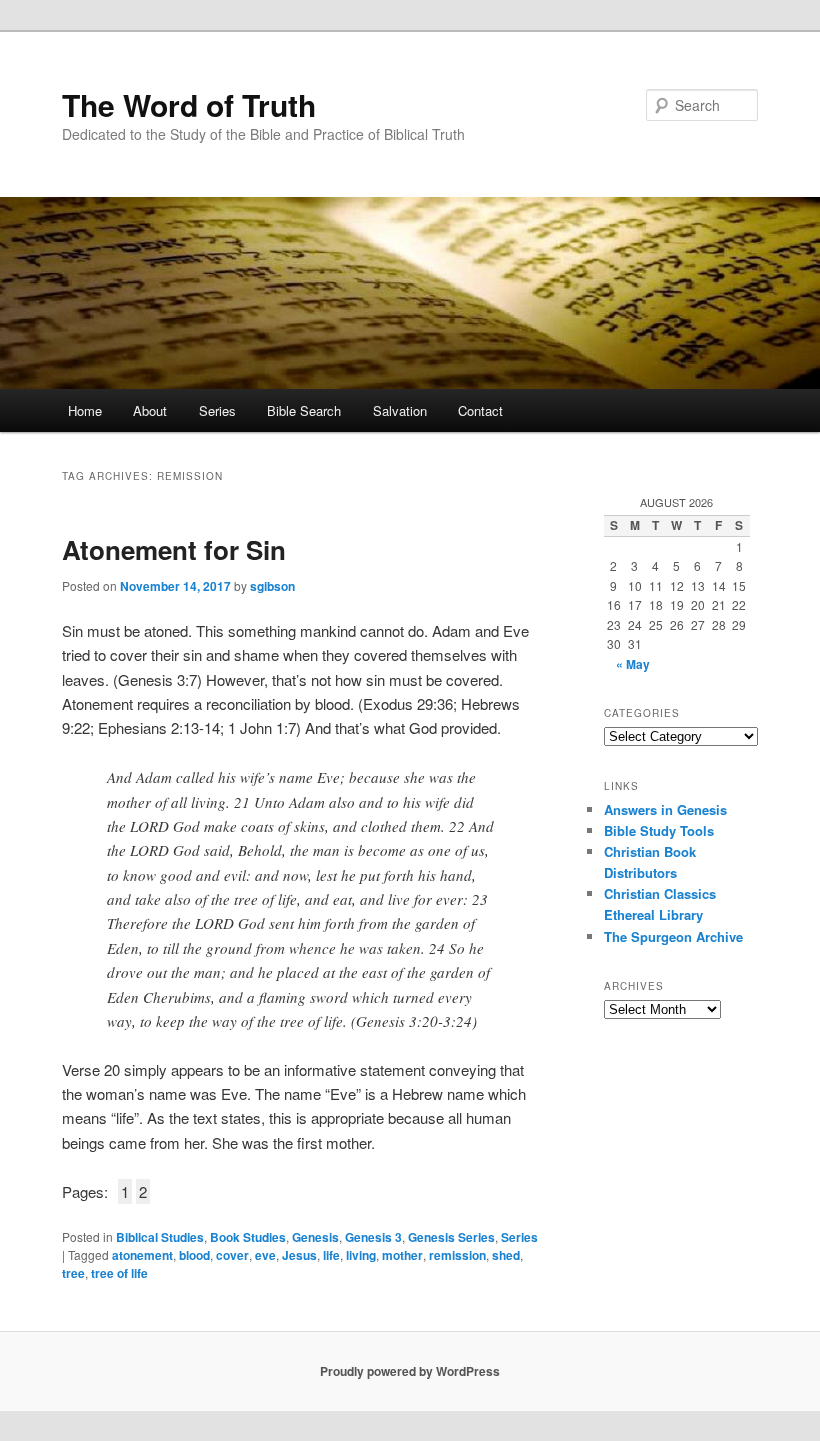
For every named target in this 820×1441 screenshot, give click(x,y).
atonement (142, 1255)
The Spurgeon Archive (673, 936)
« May (633, 664)
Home (85, 410)
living (361, 1255)
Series (217, 410)
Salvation (400, 410)
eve (265, 1255)
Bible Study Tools (659, 830)
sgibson (272, 586)
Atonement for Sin (174, 549)
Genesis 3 (373, 1237)
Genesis (315, 1237)
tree (73, 1273)
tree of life (119, 1273)
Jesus (299, 1255)
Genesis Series (451, 1237)
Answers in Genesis (665, 809)
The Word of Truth (189, 104)
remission (457, 1255)
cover (232, 1255)
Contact (480, 410)
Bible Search (304, 410)
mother (402, 1255)
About (150, 410)
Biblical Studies (160, 1237)
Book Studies (248, 1237)
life (331, 1255)
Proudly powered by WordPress (410, 1371)
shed (506, 1255)
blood (194, 1255)
